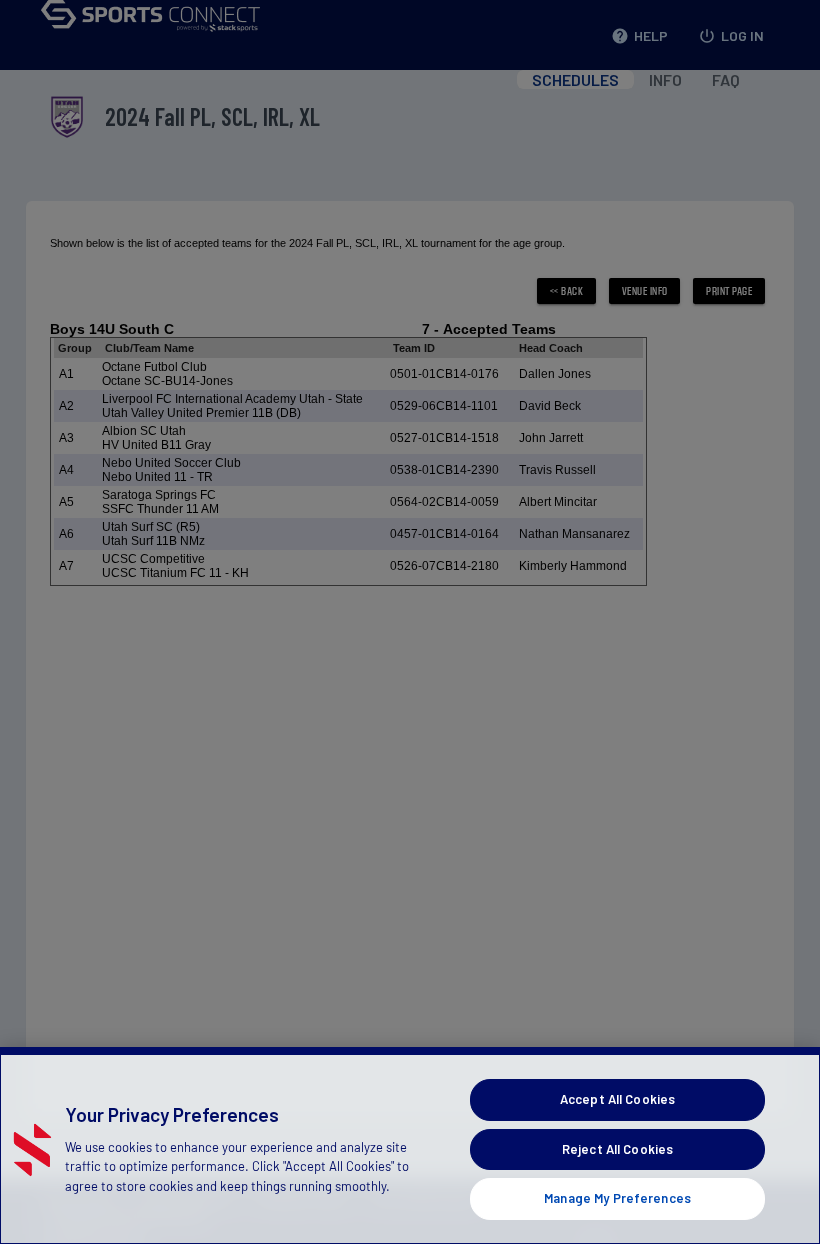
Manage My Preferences (617, 1198)
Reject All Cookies (617, 1149)
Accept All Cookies (617, 1099)
